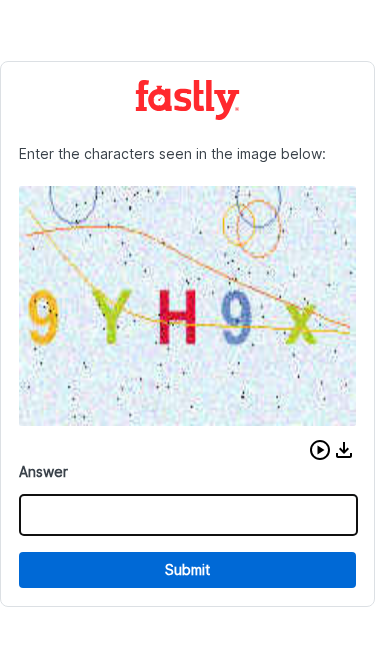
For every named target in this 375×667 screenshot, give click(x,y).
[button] (320, 450)
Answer (43, 471)
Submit (187, 569)
